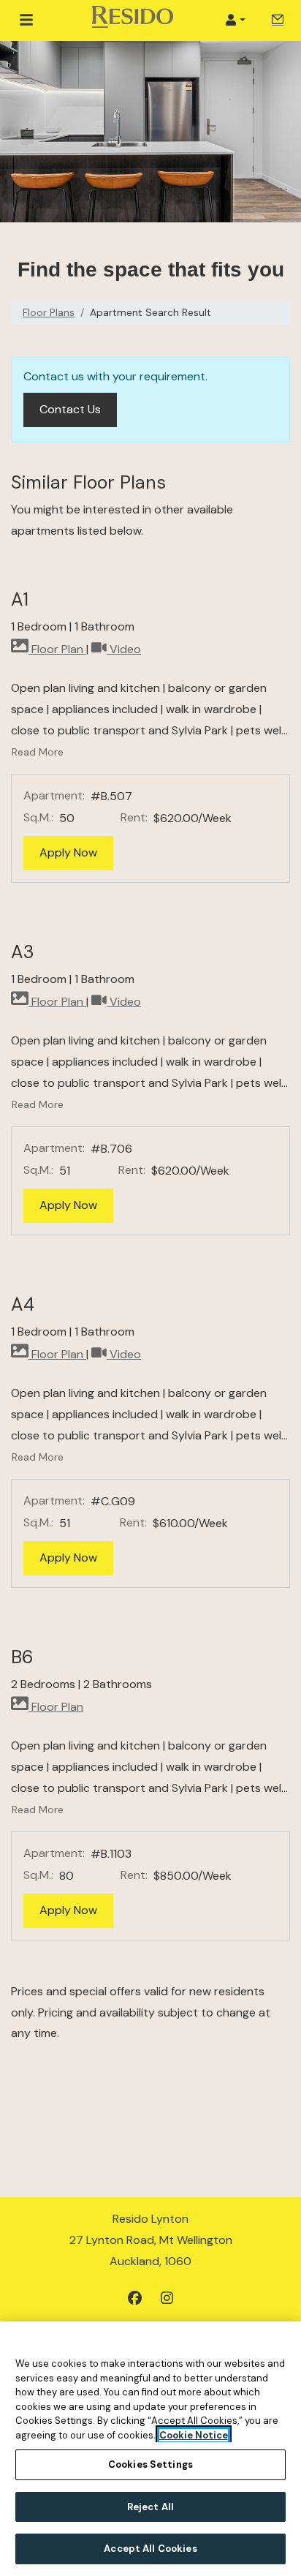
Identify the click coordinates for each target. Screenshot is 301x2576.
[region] (150, 2449)
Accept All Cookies (150, 2549)
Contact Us (78, 409)
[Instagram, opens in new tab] (167, 2299)
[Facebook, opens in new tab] (134, 2299)
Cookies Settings (150, 2464)
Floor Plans (49, 312)
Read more (38, 752)
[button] (235, 20)
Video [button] (124, 649)
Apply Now (76, 852)
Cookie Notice (194, 2435)
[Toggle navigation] (26, 20)
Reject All (150, 2507)
